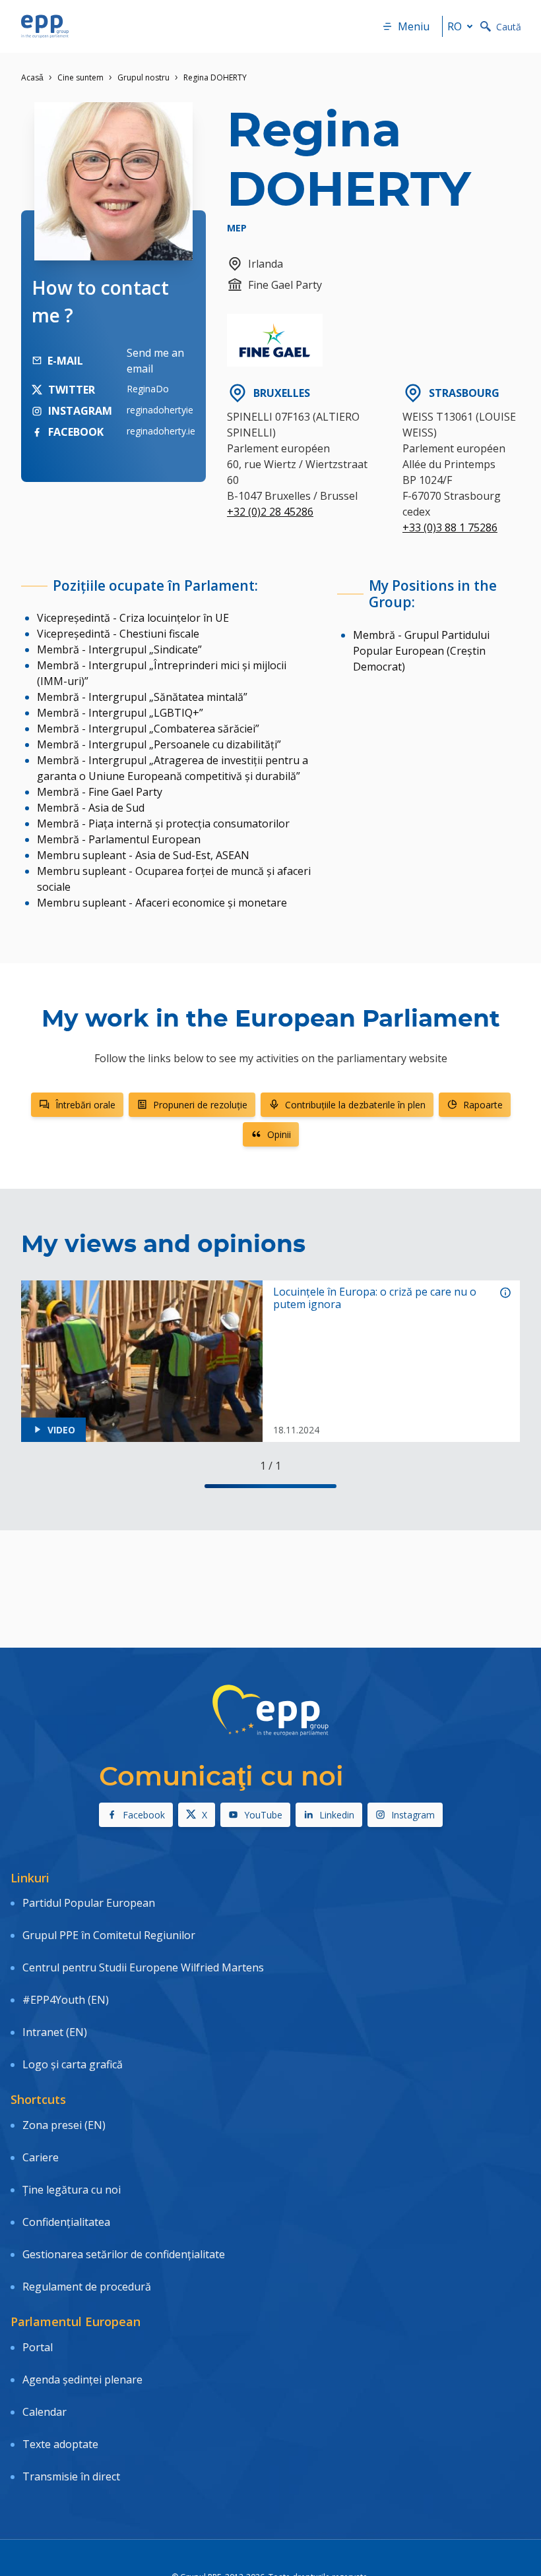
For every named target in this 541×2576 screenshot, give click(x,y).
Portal (38, 2347)
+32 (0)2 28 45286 (270, 512)
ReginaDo (148, 389)
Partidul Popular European (89, 1903)
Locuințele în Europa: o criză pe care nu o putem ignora (375, 1298)
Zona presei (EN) (64, 2125)
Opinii (279, 1134)
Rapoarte (483, 1105)
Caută (509, 27)
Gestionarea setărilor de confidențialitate (124, 2254)
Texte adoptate (60, 2444)
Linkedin (337, 1815)
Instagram (413, 1815)
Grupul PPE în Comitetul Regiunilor (109, 1935)
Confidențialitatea (66, 2222)
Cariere (41, 2157)
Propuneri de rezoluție (200, 1105)
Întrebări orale (85, 1105)
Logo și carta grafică (73, 2064)
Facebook (144, 1815)
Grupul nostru (143, 77)
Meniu (414, 26)
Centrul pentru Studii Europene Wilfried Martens (143, 1967)
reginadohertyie (160, 410)
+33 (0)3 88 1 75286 (450, 527)
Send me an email (155, 361)
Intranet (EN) (55, 2032)
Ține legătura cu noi (72, 2190)
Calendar (45, 2412)
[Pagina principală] (45, 26)
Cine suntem (80, 77)
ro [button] (455, 26)
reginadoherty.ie (161, 431)
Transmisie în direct (71, 2476)
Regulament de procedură (87, 2287)
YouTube (263, 1815)
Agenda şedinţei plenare (82, 2380)
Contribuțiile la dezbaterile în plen (355, 1105)
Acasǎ (32, 77)
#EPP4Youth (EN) (66, 2000)
